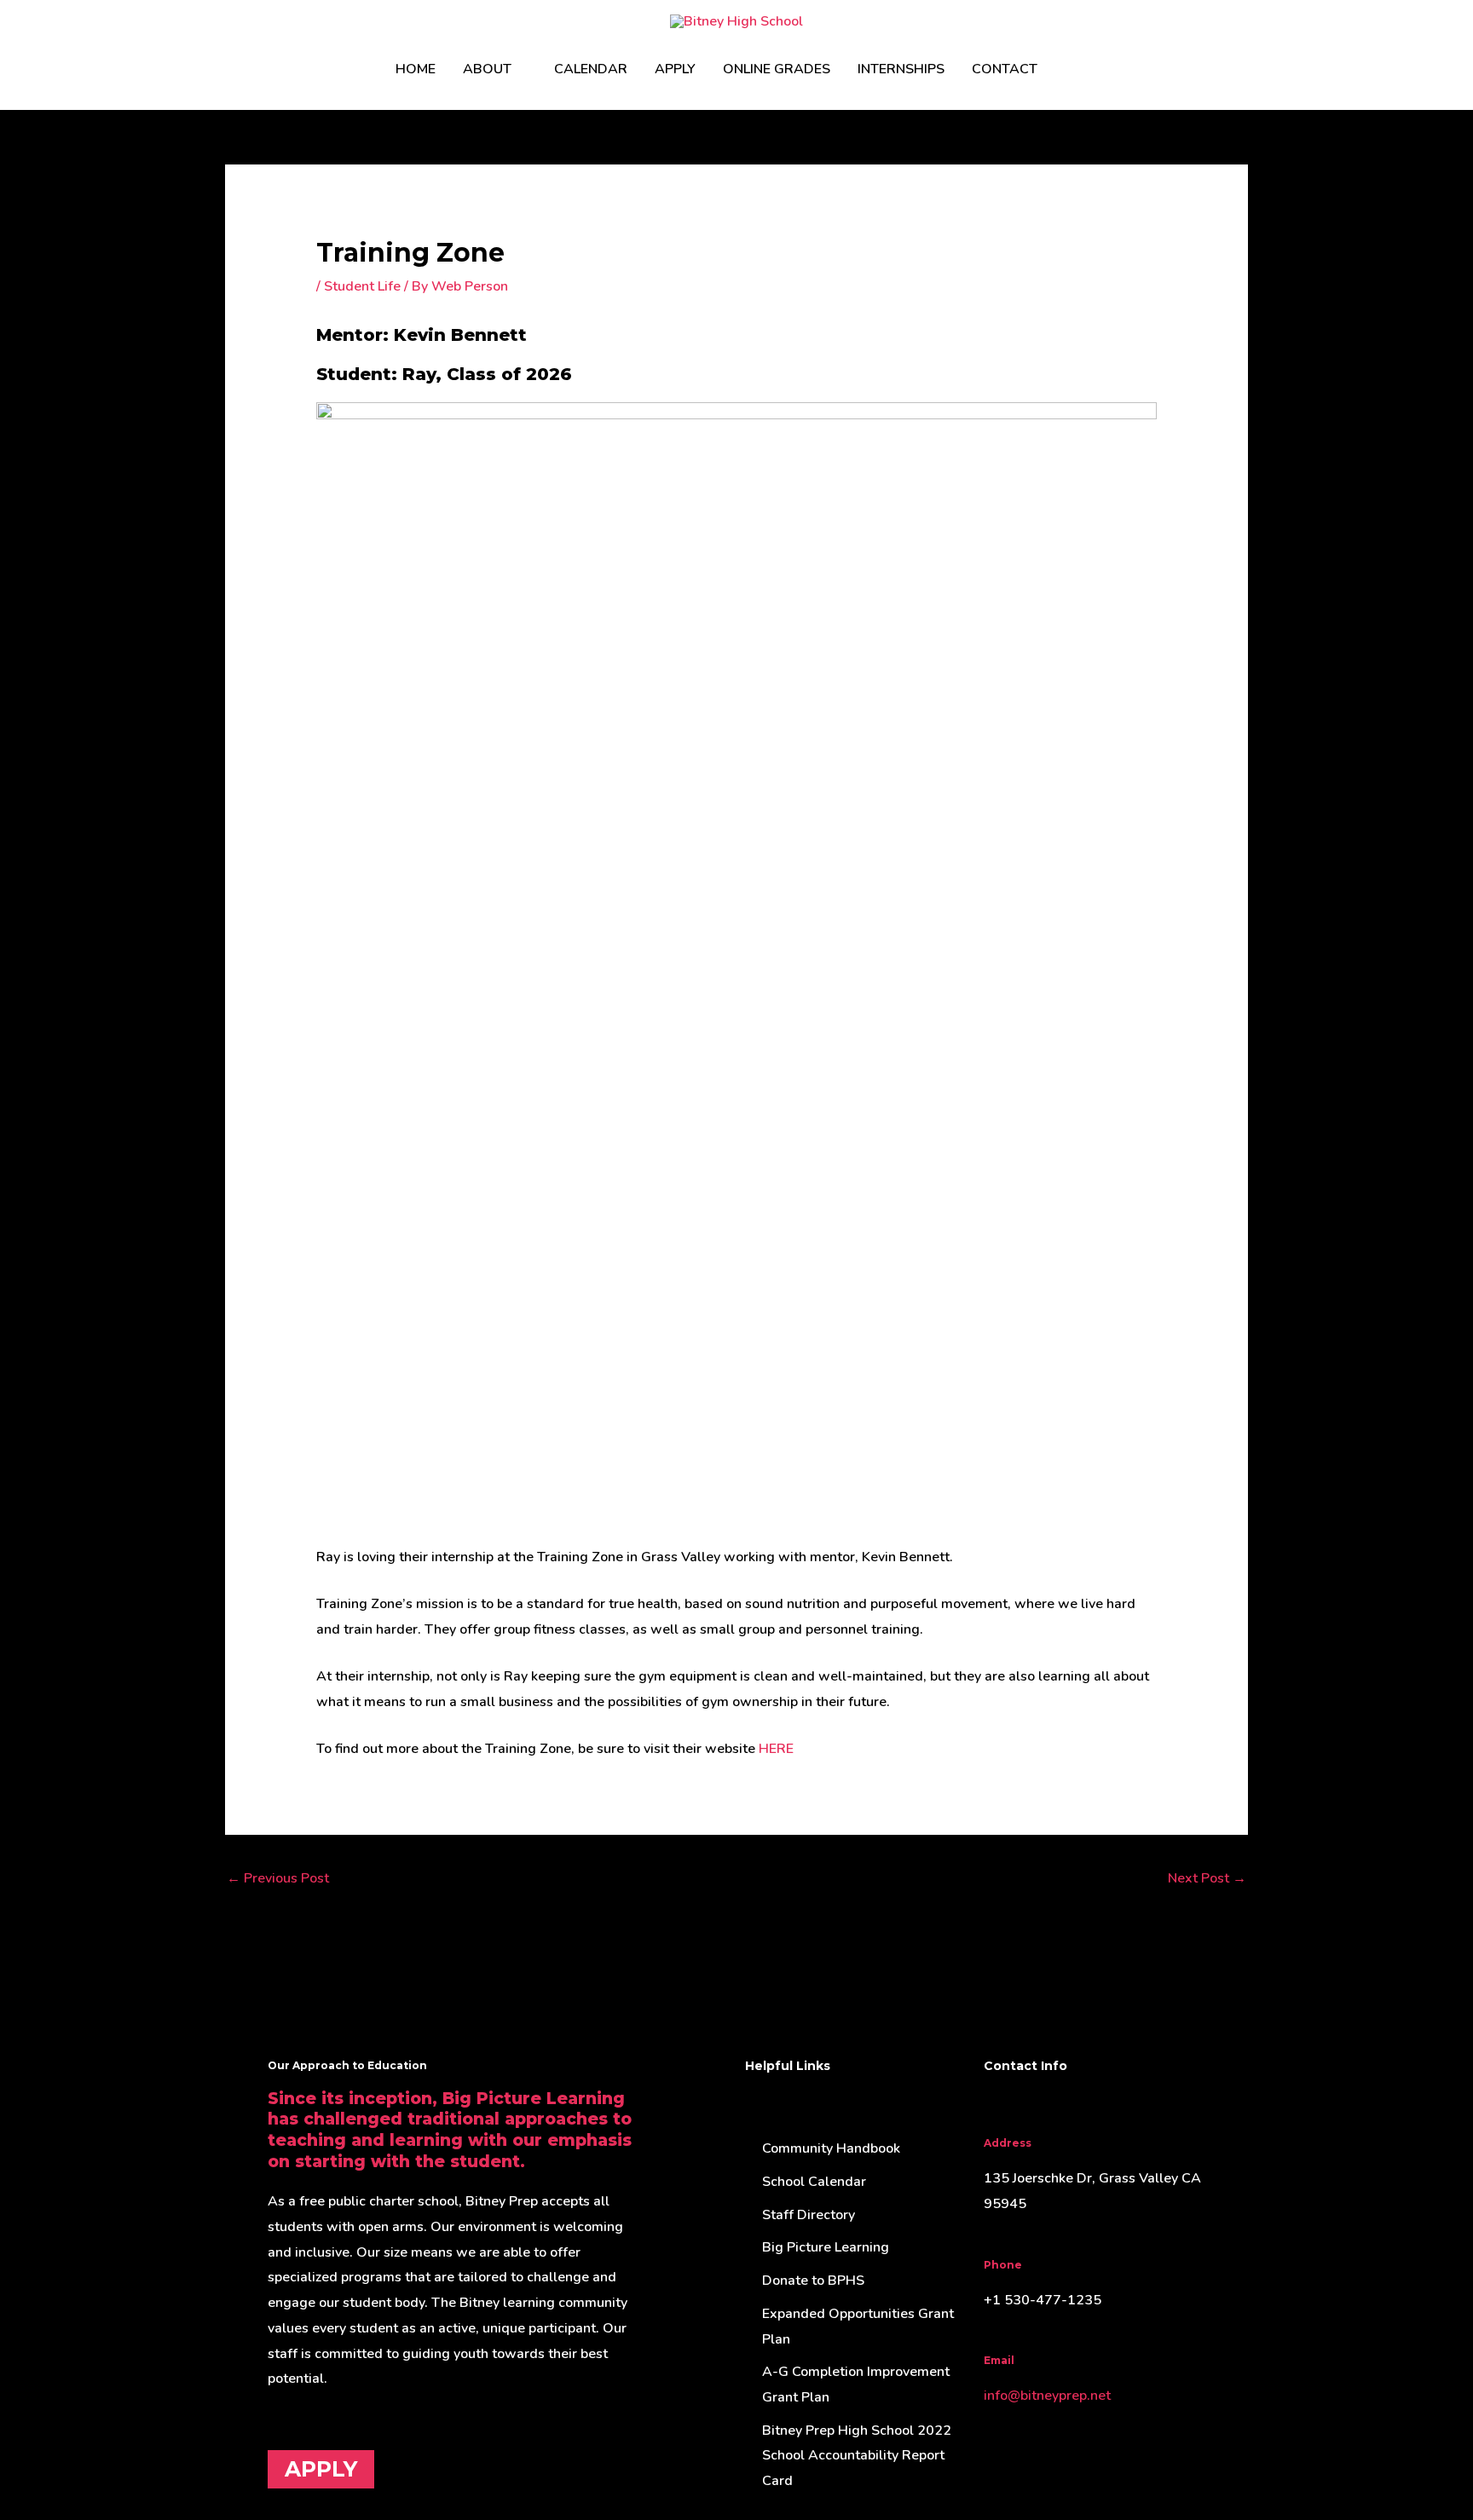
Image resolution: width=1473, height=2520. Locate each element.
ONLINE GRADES (777, 69)
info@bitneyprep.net (1047, 2396)
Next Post (1207, 1878)
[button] (1072, 69)
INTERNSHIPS (901, 69)
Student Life (362, 286)
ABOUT (487, 69)
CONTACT (1005, 69)
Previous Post (278, 1878)
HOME (416, 69)
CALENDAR (591, 69)
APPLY (675, 69)
